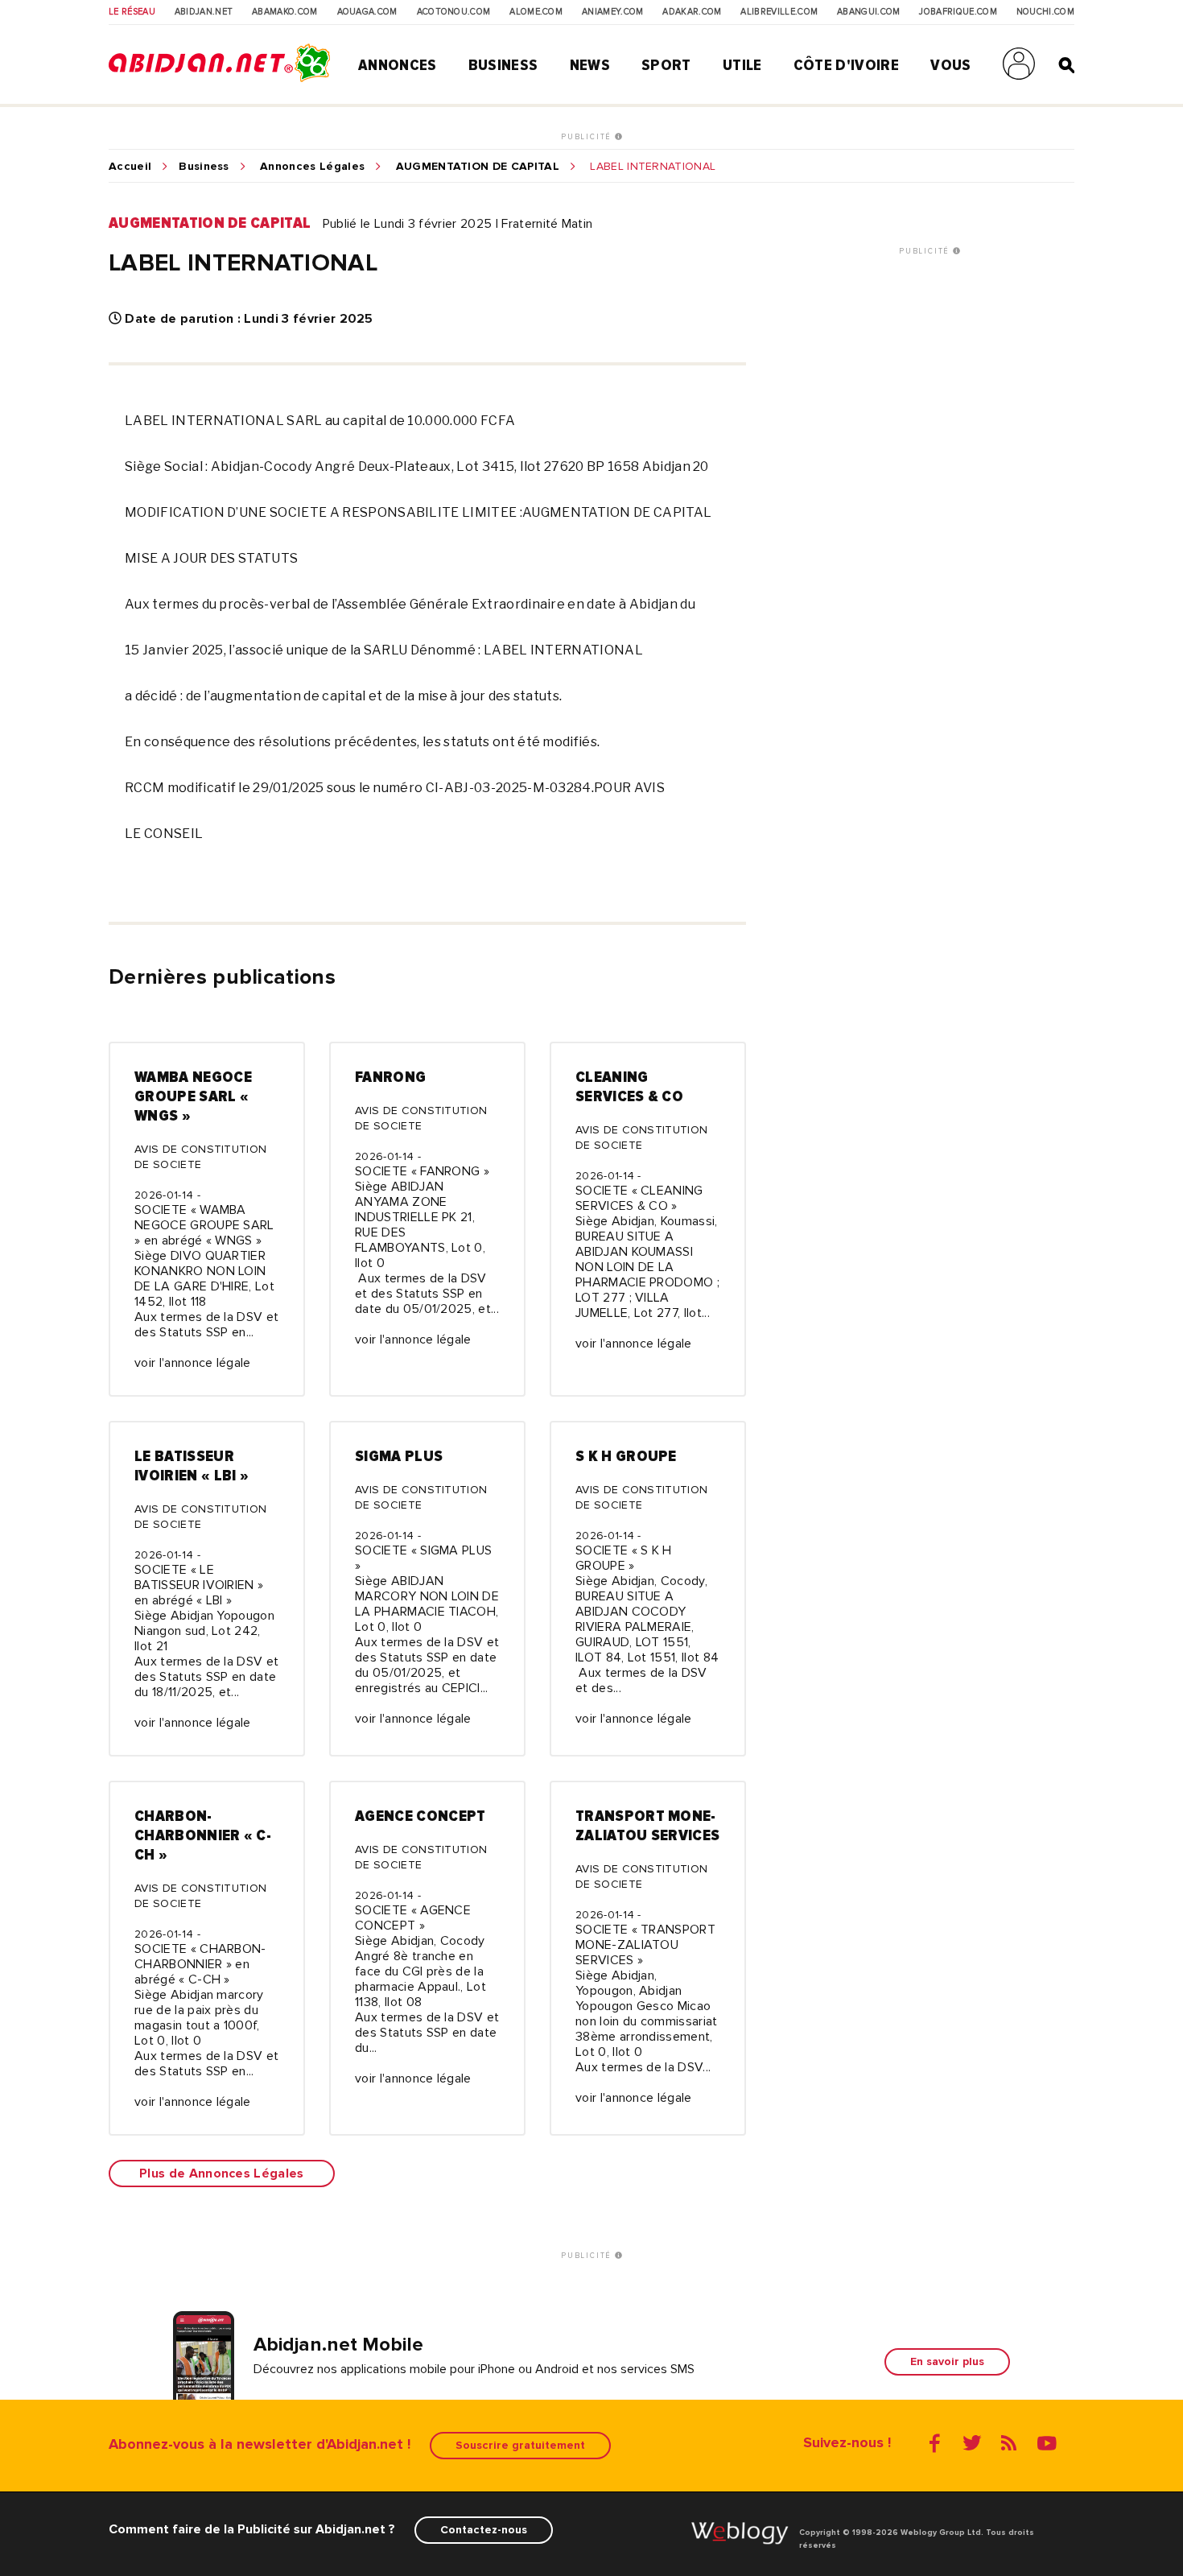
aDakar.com (692, 12)
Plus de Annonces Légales (222, 2173)
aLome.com (536, 12)
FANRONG (390, 1077)
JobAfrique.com (958, 12)
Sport (666, 65)
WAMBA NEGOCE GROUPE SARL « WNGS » (193, 1096)
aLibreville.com (779, 12)
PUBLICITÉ (588, 137)
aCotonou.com (454, 12)
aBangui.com (869, 12)
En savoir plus (947, 2361)
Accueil (130, 167)
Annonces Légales (312, 167)
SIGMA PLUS (399, 1456)
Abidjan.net (204, 12)
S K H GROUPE (626, 1456)
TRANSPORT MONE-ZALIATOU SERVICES (647, 1826)
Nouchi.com (1045, 12)
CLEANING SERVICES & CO (629, 1087)
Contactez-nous (484, 2530)
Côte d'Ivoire (846, 65)
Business (503, 65)
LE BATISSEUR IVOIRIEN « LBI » (192, 1466)
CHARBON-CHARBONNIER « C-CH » (203, 1835)
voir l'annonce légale (193, 1363)
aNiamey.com (613, 12)
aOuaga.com (367, 12)
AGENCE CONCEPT (420, 1816)
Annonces (398, 65)
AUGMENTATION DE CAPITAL (478, 167)
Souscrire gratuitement (520, 2445)
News (590, 65)
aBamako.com (285, 12)
